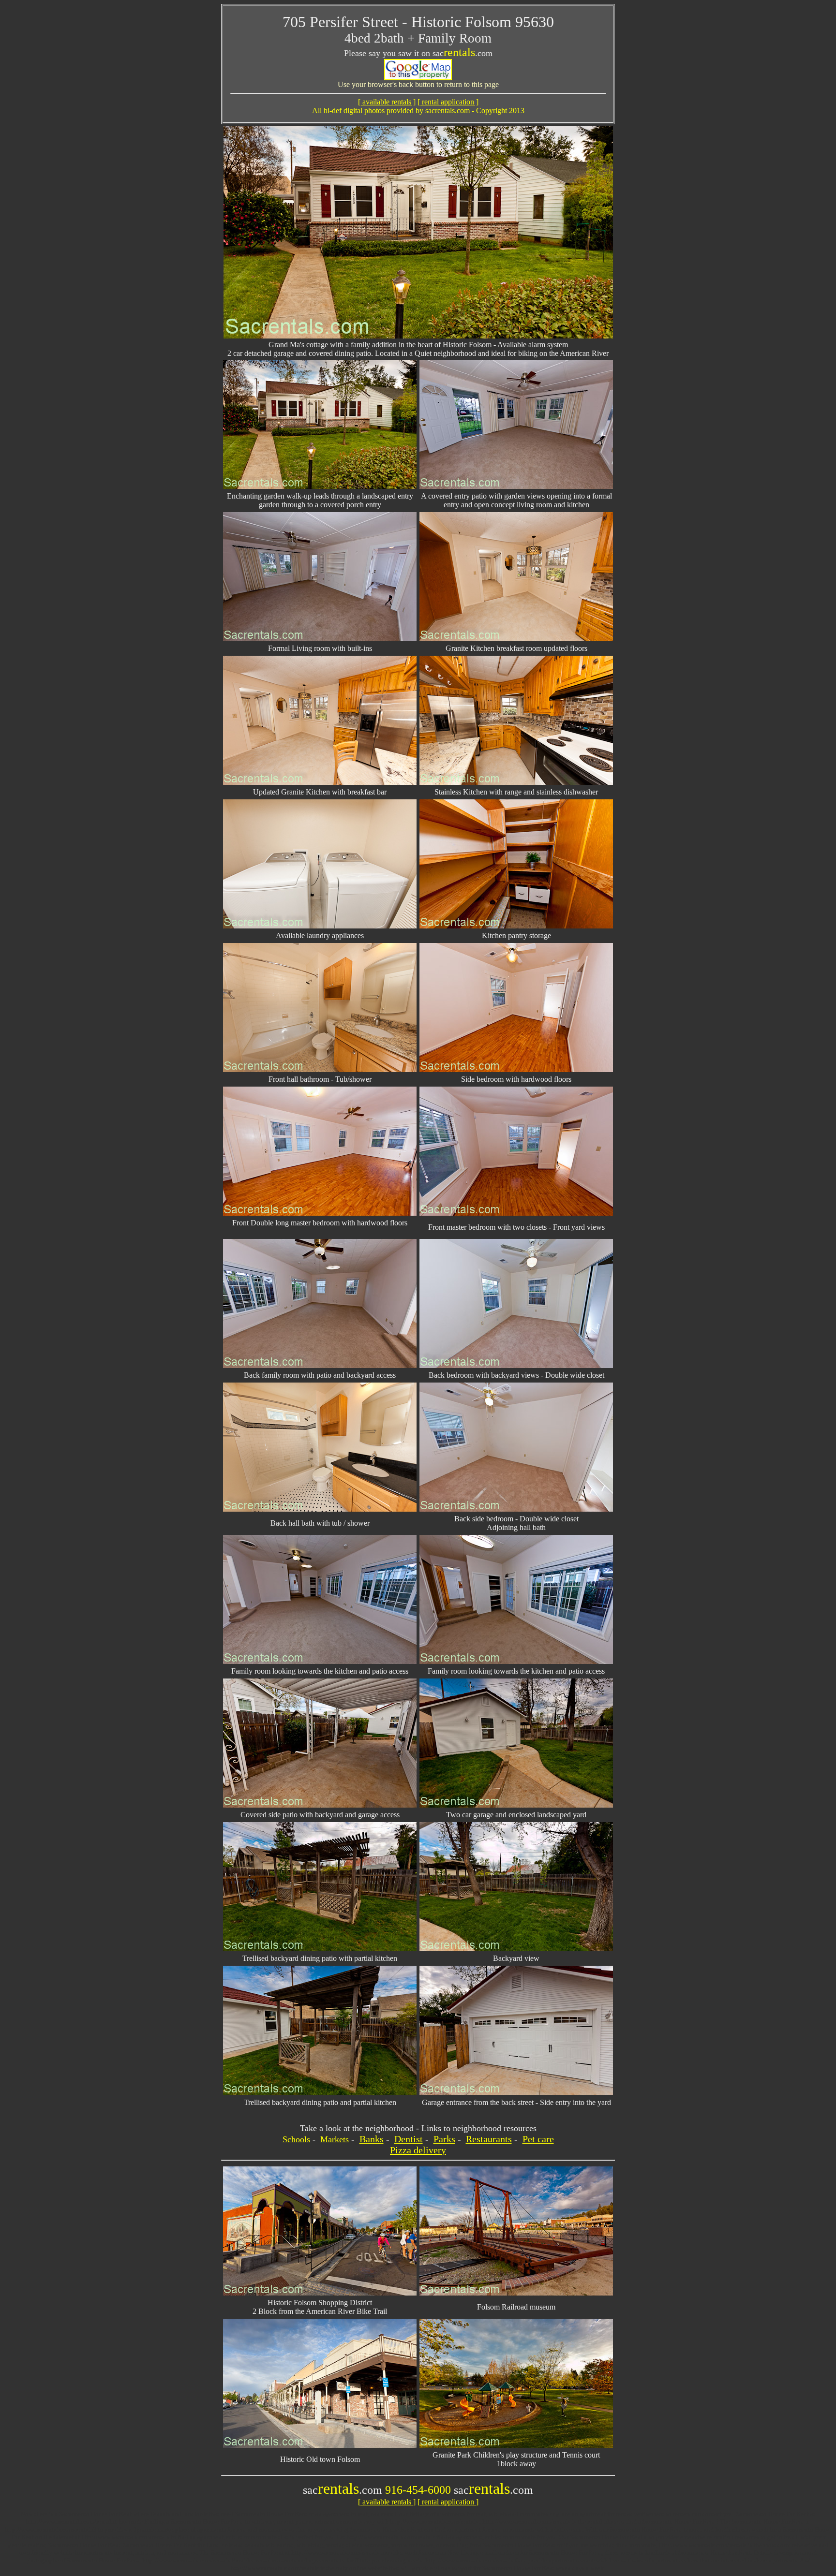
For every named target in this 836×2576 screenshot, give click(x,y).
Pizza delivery (418, 2150)
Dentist (409, 2139)
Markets (335, 2139)
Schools (296, 2139)
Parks (444, 2139)
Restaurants (489, 2139)
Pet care (538, 2139)
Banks (372, 2139)
